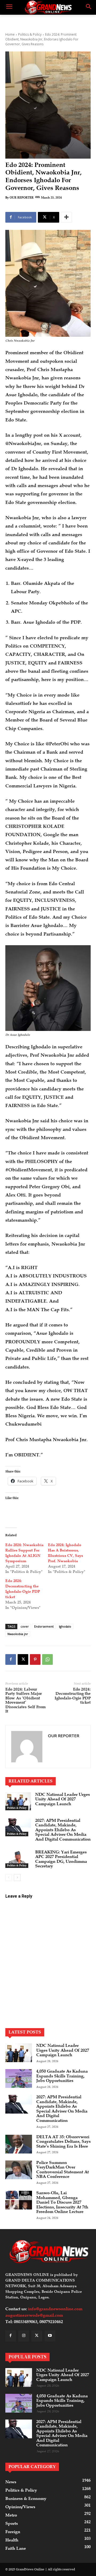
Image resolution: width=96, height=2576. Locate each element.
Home (10, 34)
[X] (23, 1659)
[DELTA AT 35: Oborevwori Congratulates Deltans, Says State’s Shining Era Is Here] (19, 2144)
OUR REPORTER (22, 198)
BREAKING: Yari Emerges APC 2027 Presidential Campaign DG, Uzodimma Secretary (61, 1859)
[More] (66, 217)
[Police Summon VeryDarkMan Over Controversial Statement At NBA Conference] (19, 2170)
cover (25, 1626)
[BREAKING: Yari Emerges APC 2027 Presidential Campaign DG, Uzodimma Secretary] (18, 1859)
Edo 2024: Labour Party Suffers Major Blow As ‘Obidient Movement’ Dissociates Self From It (25, 1700)
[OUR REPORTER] (27, 1747)
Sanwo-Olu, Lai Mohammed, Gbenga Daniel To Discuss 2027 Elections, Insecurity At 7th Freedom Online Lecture (62, 2202)
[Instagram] (24, 2336)
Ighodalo (65, 1626)
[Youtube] (50, 2336)
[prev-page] (9, 1878)
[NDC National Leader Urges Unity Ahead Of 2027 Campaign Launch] (18, 1801)
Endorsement (44, 1626)
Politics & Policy (30, 34)
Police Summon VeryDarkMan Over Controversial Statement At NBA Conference (63, 2170)
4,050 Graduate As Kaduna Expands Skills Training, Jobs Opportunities (62, 2076)
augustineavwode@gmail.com (34, 2315)
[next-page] (17, 1878)
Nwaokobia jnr (18, 1634)
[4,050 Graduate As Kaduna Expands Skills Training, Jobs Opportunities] (19, 2078)
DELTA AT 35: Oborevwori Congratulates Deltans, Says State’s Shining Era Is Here (63, 2142)
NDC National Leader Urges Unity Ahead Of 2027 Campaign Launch (63, 1799)
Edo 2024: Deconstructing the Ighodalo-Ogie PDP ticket (73, 1696)
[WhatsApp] (47, 1659)
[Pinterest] (35, 1659)
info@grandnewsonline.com (55, 2309)
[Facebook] (11, 1659)
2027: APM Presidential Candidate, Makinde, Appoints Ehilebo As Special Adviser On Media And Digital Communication (63, 1830)
